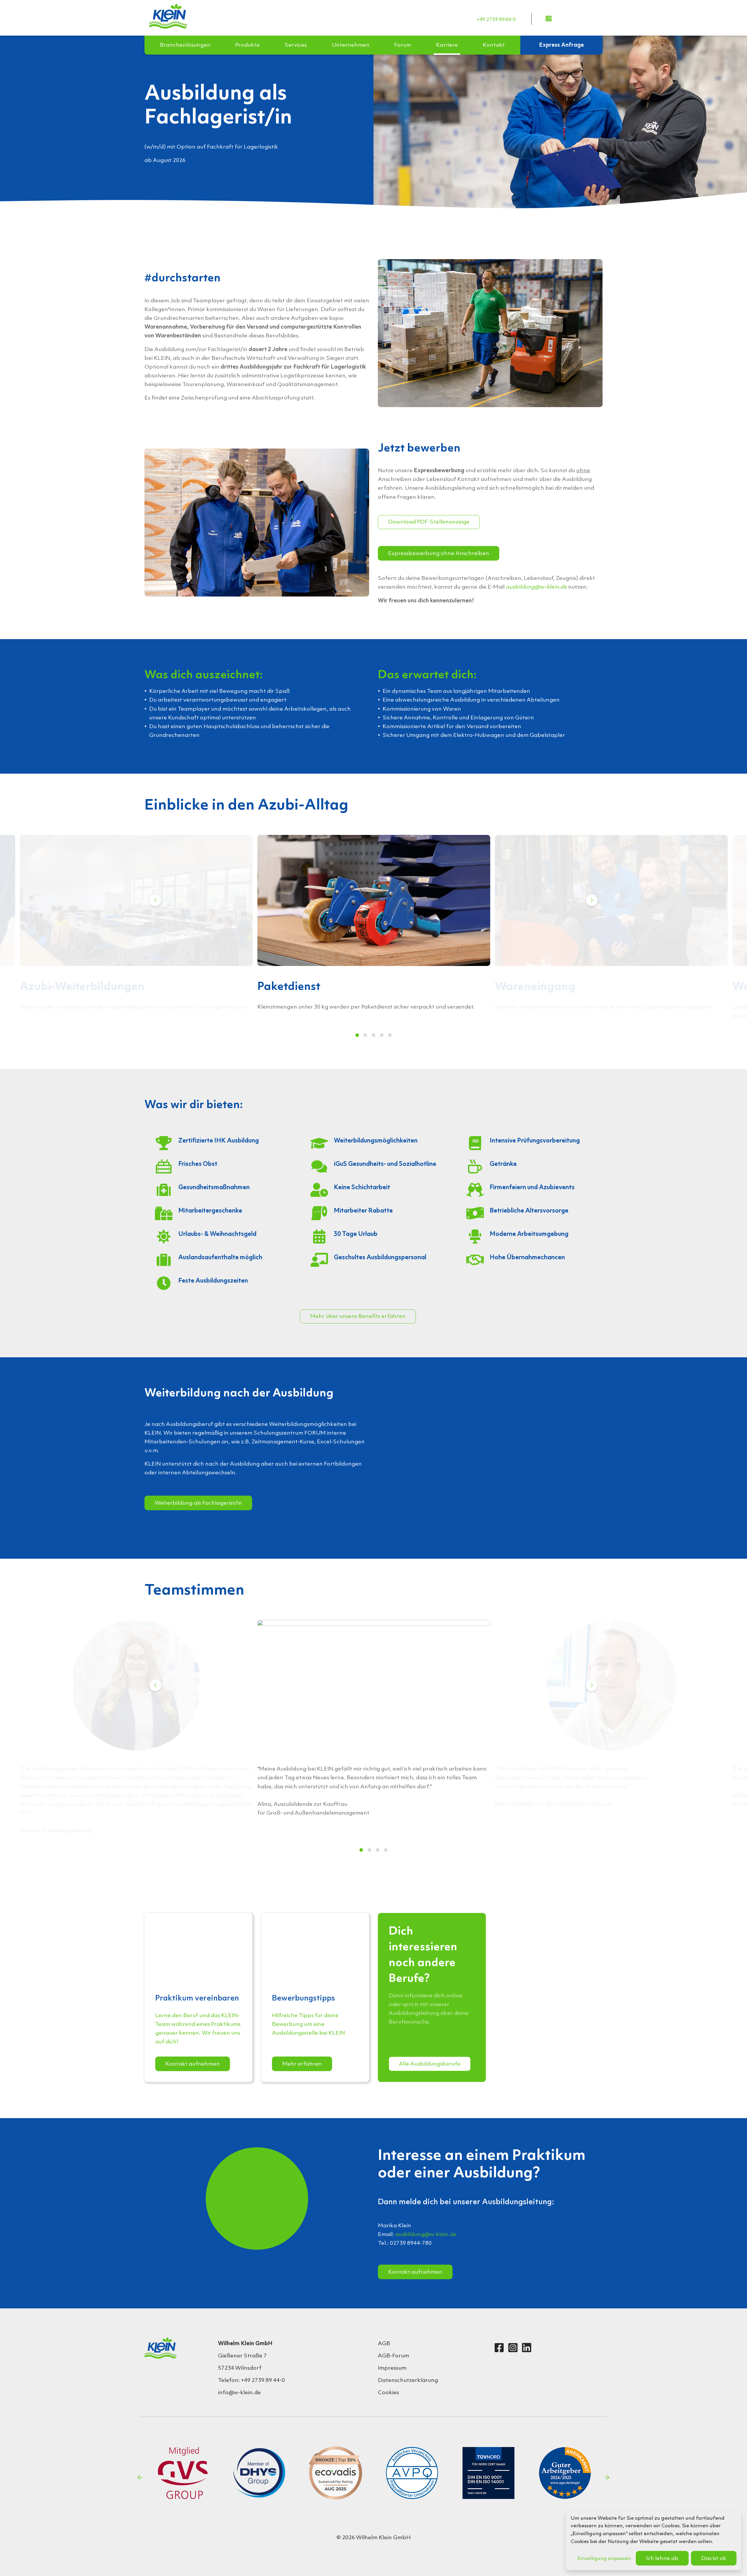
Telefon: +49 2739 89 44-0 (251, 2380)
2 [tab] (365, 1035)
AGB (384, 2344)
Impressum (392, 2368)
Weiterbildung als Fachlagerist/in (198, 1503)
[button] (185, 45)
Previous (155, 900)
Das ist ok (714, 2558)
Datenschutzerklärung (408, 2380)
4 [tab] (382, 1035)
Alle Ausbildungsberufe (430, 2064)
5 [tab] (390, 1035)
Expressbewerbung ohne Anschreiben (439, 554)
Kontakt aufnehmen (193, 2064)
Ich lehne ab (662, 2558)
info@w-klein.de (239, 2393)
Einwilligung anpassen (604, 2559)
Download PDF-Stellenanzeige (429, 522)
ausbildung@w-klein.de (426, 2235)
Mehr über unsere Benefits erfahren (358, 1316)
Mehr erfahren (302, 2064)
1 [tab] (357, 1035)
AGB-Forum (393, 2356)
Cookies (388, 2393)
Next (592, 900)
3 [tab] (373, 1035)
